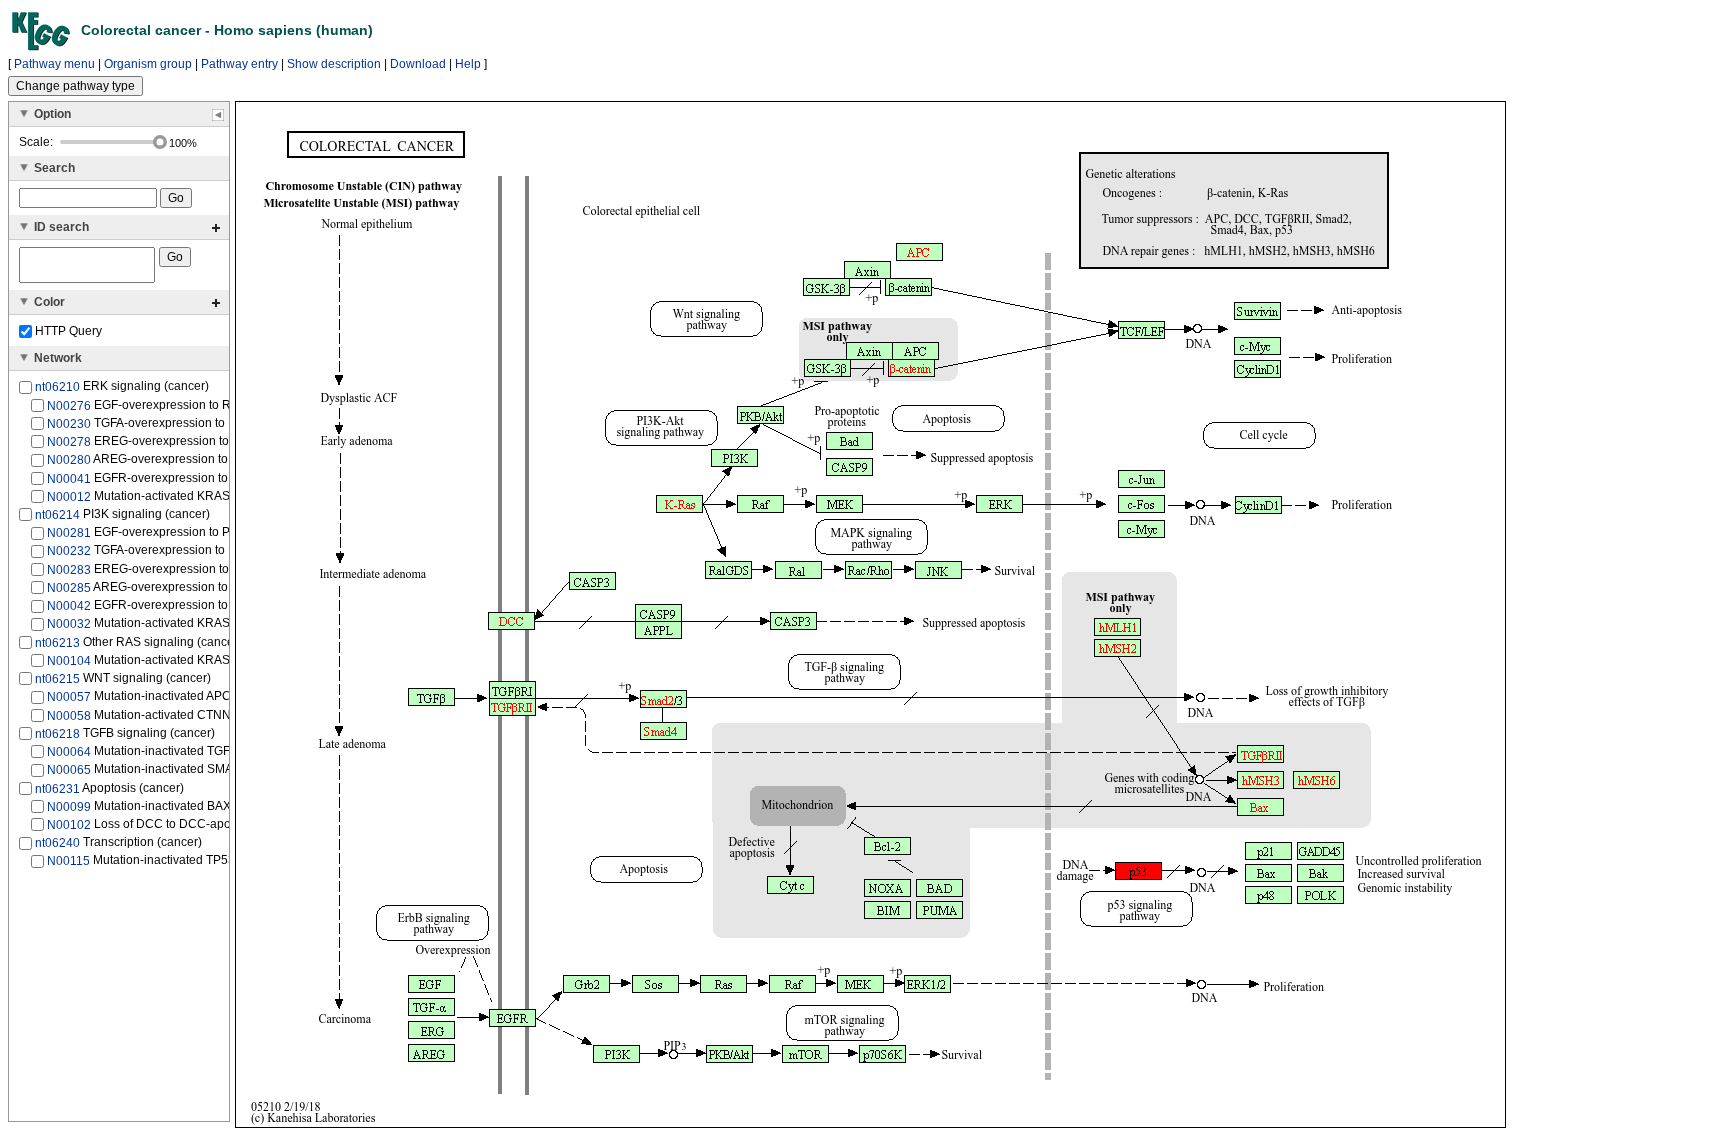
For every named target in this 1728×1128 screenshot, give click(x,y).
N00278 (69, 442)
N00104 (69, 661)
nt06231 (57, 788)
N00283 (69, 570)
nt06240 (57, 843)
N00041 (69, 478)
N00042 (69, 606)
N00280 (69, 460)
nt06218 (57, 734)
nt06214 (57, 515)
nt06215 (57, 679)
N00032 (69, 624)
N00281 (69, 533)
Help (468, 64)
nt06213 (57, 642)
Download (418, 64)
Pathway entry (239, 64)
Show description (334, 64)
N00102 (69, 825)
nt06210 (57, 387)
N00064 (69, 752)
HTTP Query (67, 331)
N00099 (69, 807)
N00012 (69, 497)
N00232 (69, 551)
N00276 (69, 405)
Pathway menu (54, 64)
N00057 (69, 697)
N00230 (69, 424)
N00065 (69, 770)
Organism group (148, 64)
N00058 (69, 715)
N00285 (69, 588)
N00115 (68, 861)
